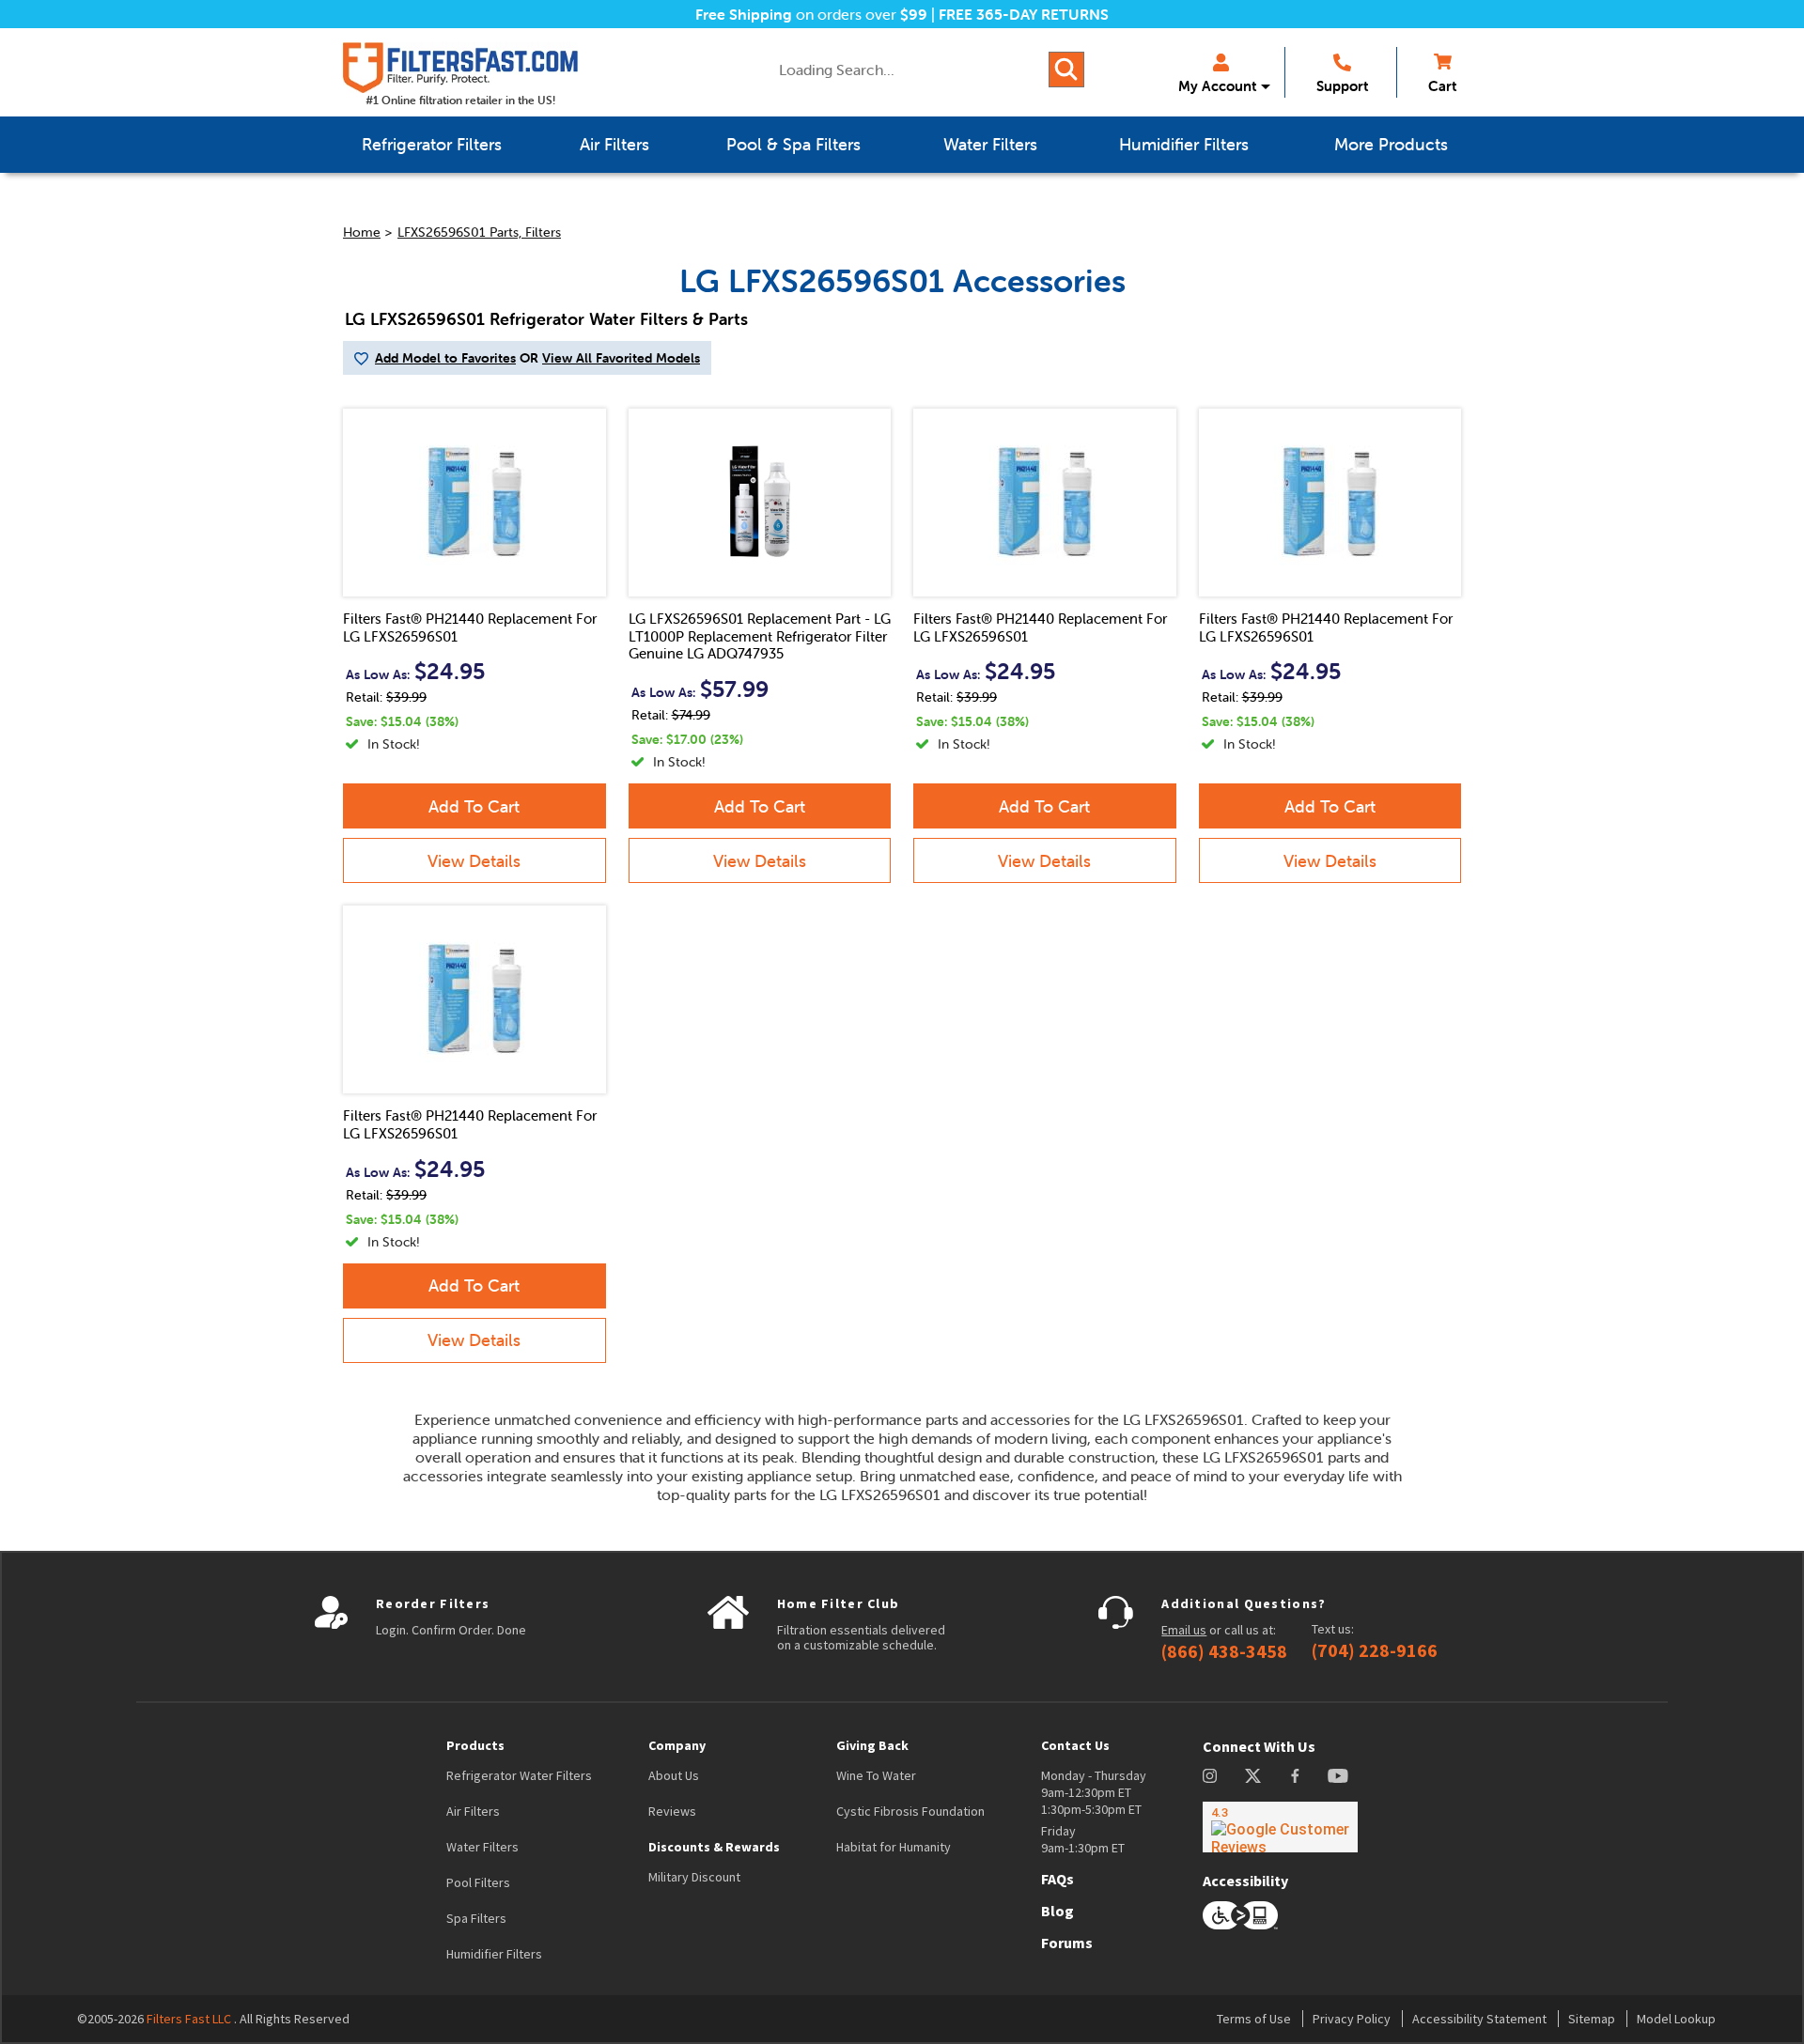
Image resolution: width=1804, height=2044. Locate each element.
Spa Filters (476, 1918)
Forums (1067, 1943)
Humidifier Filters (494, 1954)
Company (677, 1745)
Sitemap (1592, 2019)
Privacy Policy (1352, 2019)
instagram (1210, 1776)
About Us (674, 1775)
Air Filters (473, 1811)
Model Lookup (1676, 2019)
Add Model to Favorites (445, 358)
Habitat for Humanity (894, 1847)
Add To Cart (474, 806)
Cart (1442, 86)
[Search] (1066, 70)
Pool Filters (478, 1882)
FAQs (1058, 1879)
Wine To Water (876, 1775)
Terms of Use (1254, 2019)
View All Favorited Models (621, 358)
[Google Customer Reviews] (1280, 1827)
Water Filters (482, 1847)
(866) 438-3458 (1224, 1651)
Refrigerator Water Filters (519, 1775)
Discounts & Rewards (714, 1847)
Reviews (672, 1811)
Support (1342, 86)
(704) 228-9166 (1375, 1650)
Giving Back (872, 1745)
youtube (1338, 1776)
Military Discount (694, 1877)
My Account (1217, 86)
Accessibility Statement (1479, 2019)
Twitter (1254, 1776)
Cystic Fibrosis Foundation (910, 1811)
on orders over (811, 14)
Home (362, 232)
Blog (1058, 1911)
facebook (1295, 1776)
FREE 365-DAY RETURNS (1024, 14)
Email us (1184, 1630)
